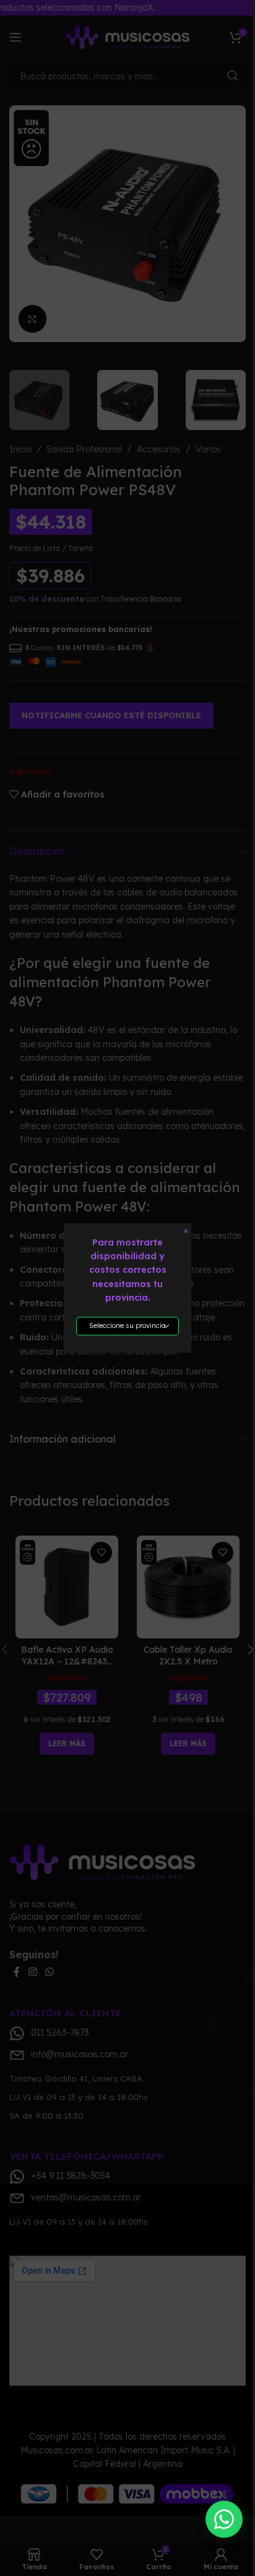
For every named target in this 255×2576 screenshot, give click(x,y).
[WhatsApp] (224, 2520)
